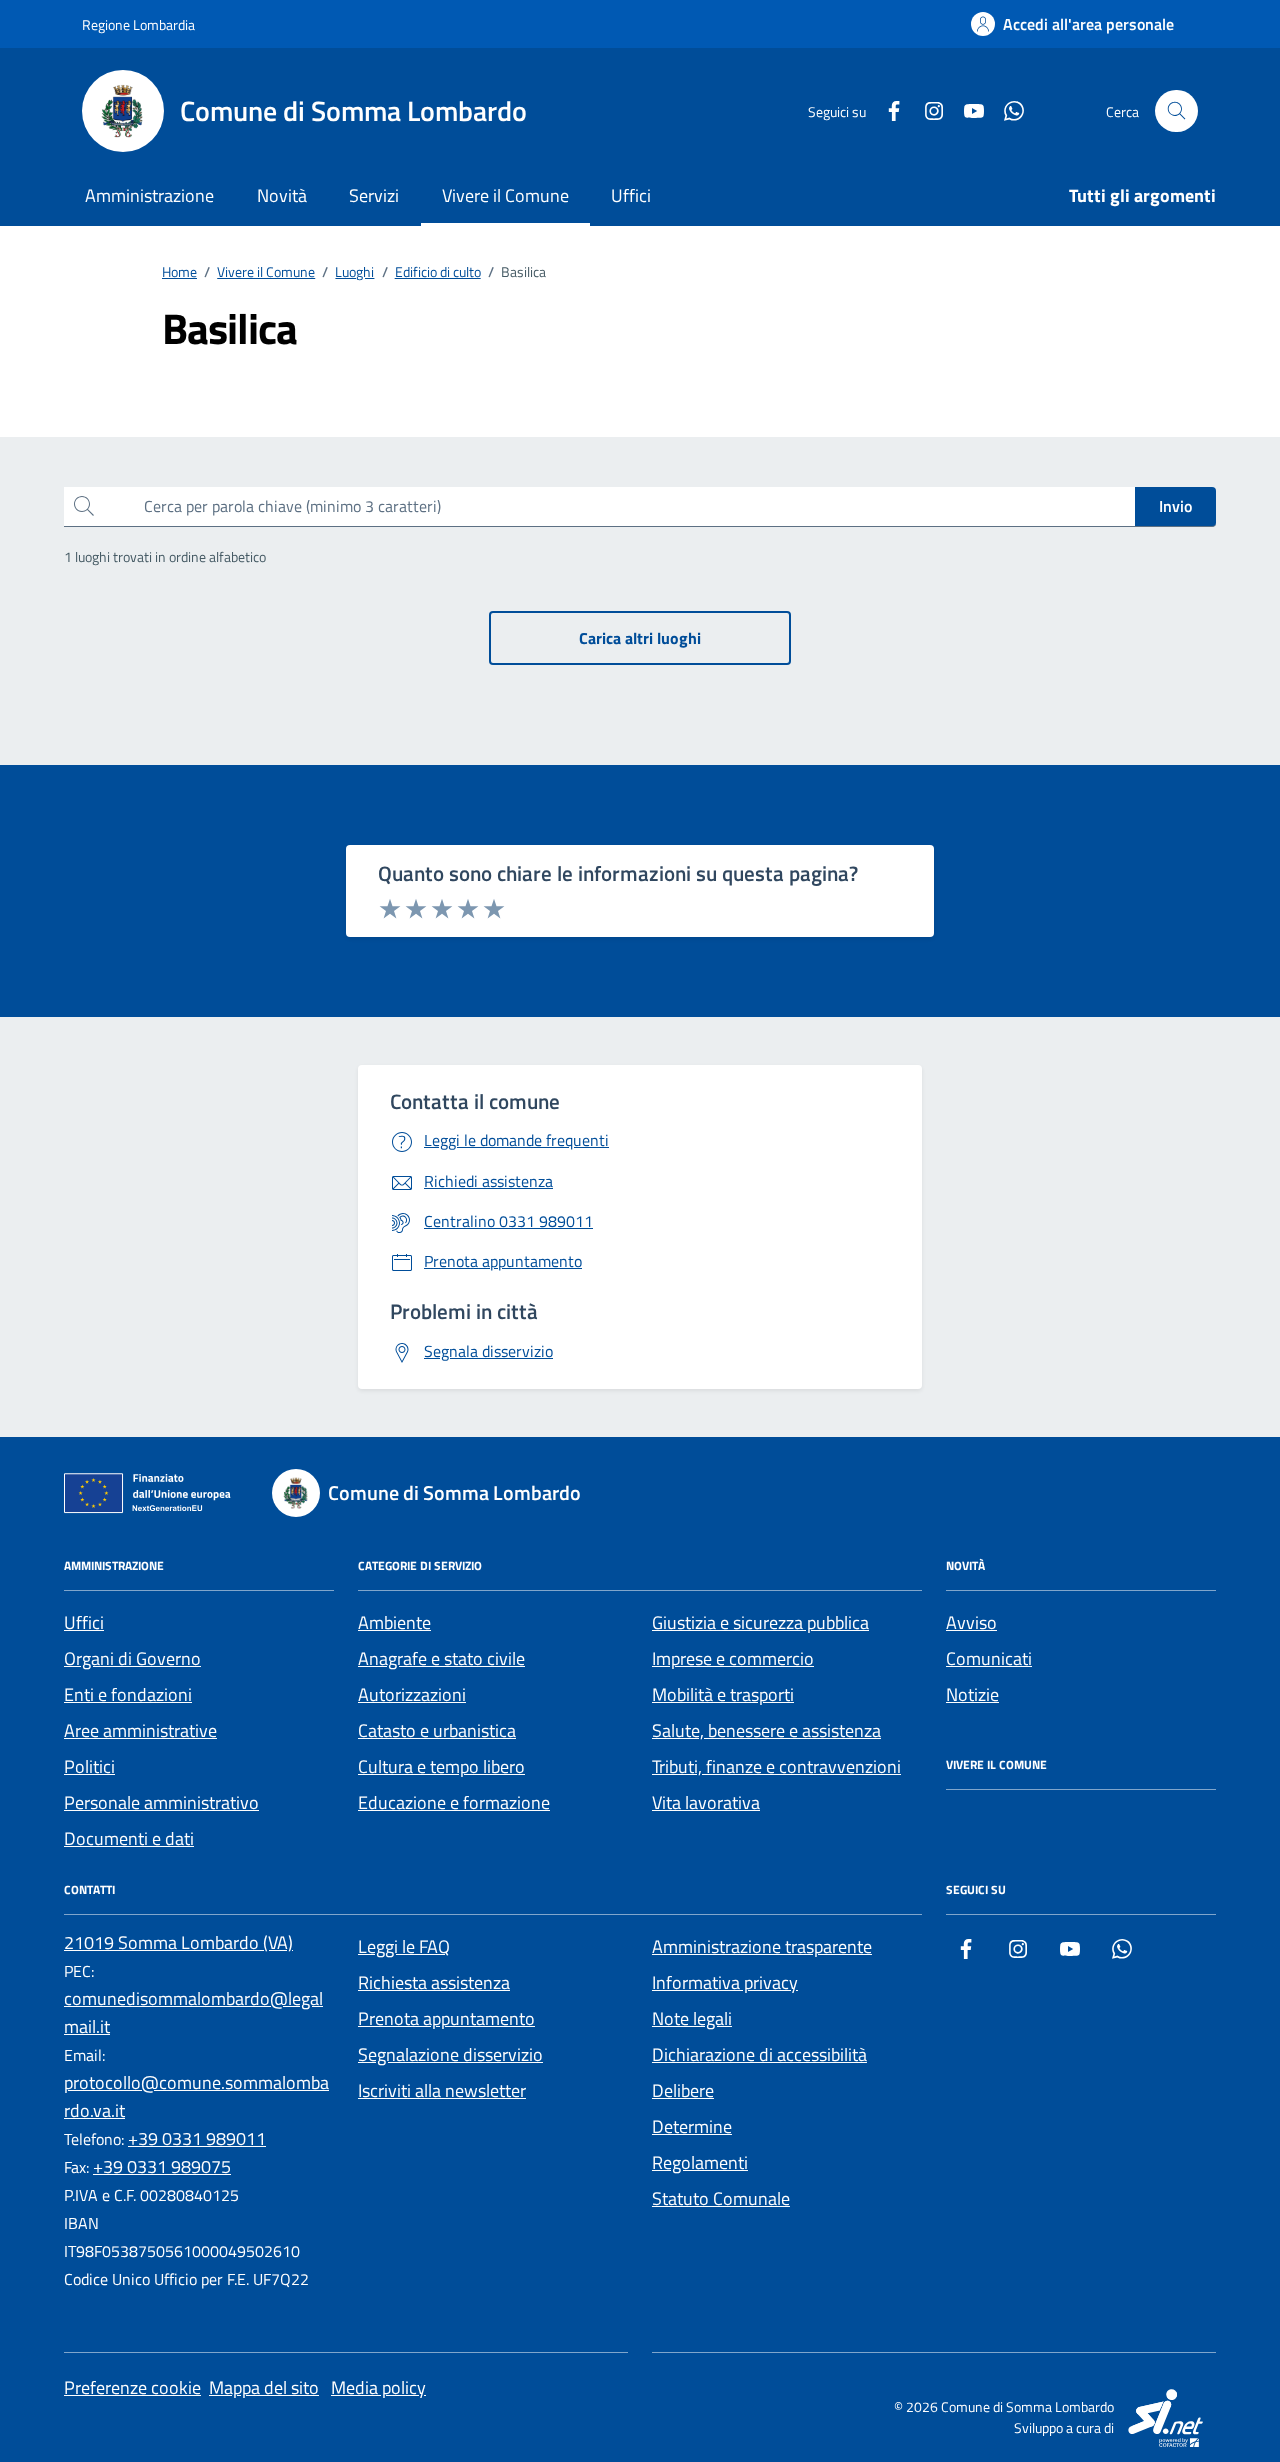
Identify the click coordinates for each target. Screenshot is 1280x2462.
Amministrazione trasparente (762, 1946)
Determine (692, 2126)
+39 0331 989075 (162, 2166)
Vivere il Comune (505, 195)
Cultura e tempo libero (441, 1766)
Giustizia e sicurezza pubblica (760, 1622)
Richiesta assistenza (434, 1982)
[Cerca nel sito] (1176, 111)
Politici (89, 1766)
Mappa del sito (264, 2387)
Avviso (971, 1622)
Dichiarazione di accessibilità (759, 2054)
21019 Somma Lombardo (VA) (178, 1942)
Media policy (378, 2387)
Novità (282, 195)
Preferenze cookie (132, 2387)
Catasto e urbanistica (437, 1730)
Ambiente (394, 1622)
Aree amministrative (140, 1730)
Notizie (972, 1694)
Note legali (692, 2018)
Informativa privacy (725, 1982)
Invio (1175, 506)
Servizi (374, 195)
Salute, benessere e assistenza (766, 1730)
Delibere (683, 2090)
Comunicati (989, 1658)
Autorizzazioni (412, 1694)
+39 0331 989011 (197, 2138)
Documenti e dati (129, 1838)
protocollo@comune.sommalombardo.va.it (196, 2096)
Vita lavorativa (706, 1802)
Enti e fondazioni (128, 1694)
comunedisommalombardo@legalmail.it (193, 2012)
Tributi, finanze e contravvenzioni (776, 1766)
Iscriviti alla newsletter (442, 2090)
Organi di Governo (132, 1658)
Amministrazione (149, 195)
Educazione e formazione (454, 1802)
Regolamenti (700, 2162)
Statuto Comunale (721, 2198)
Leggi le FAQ (404, 1946)
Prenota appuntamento (446, 2018)
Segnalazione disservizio (450, 2054)
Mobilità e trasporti (723, 1694)
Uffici (631, 195)
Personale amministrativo (161, 1802)
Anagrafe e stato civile (441, 1658)
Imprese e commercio (733, 1658)
